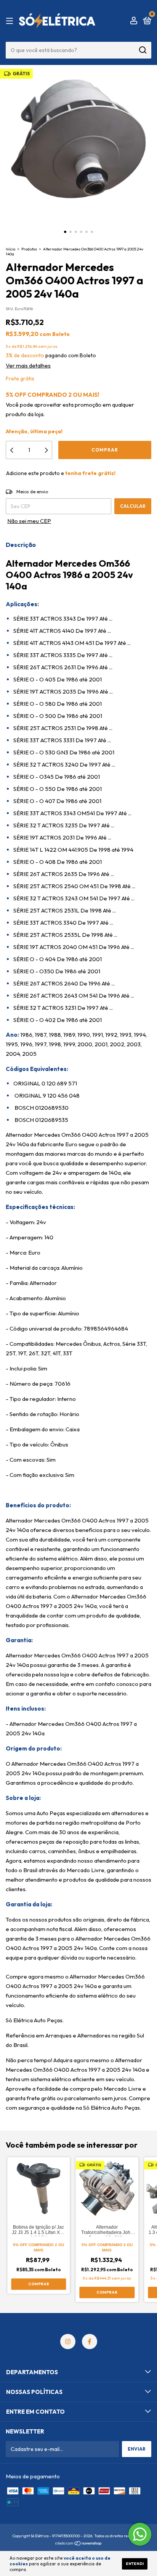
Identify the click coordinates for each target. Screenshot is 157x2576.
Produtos (29, 249)
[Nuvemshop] (79, 2544)
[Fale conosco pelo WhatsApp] (140, 2534)
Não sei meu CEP (29, 521)
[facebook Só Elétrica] (90, 2342)
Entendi (135, 2564)
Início (10, 249)
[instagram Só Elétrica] (68, 2342)
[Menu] (11, 21)
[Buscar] (142, 50)
